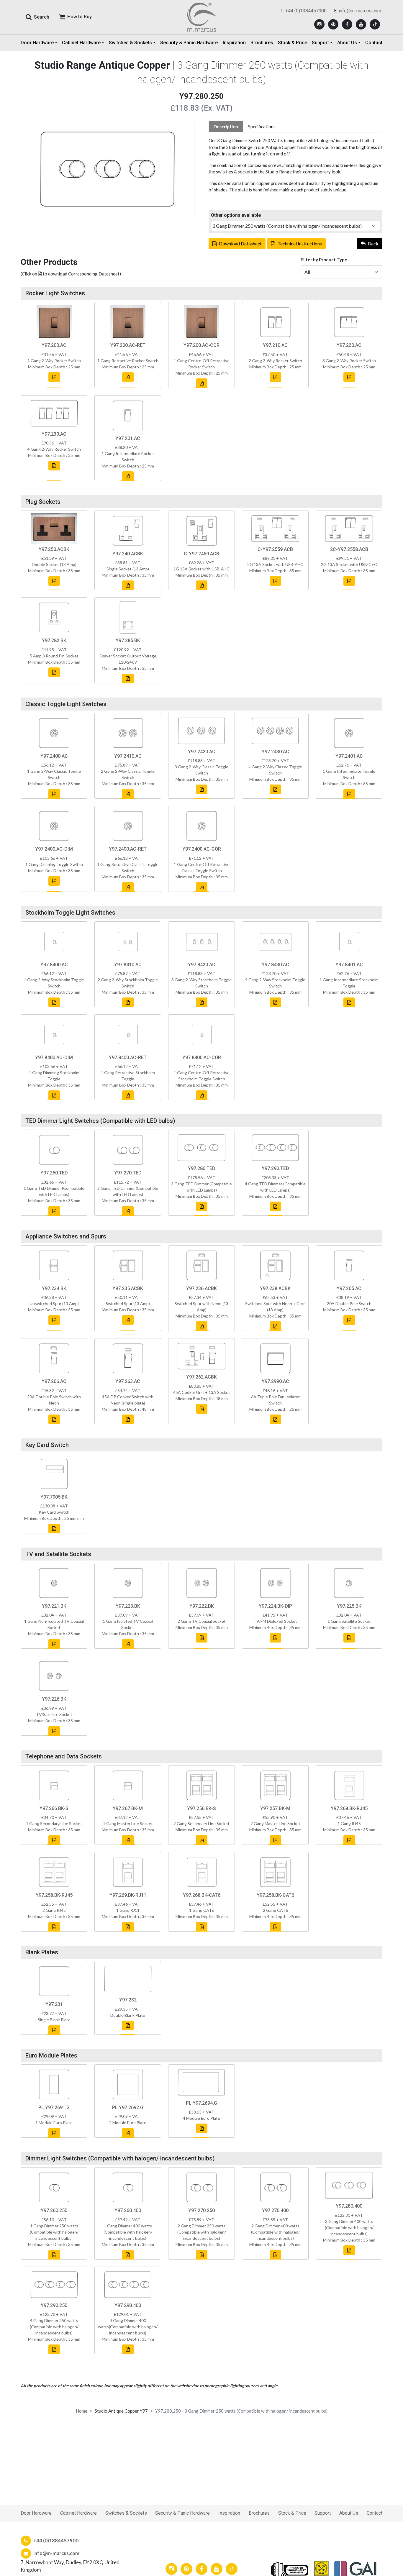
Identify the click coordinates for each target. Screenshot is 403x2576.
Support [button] (320, 43)
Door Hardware (36, 2513)
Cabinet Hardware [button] (81, 43)
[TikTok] (375, 24)
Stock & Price (293, 43)
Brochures (262, 43)
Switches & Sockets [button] (130, 43)
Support (323, 2513)
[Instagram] (319, 24)
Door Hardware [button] (37, 43)
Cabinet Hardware (78, 2513)
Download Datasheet (240, 243)
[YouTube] (361, 24)
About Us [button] (347, 43)
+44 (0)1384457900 (306, 11)
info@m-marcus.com (360, 11)
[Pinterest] (333, 24)
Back (373, 243)
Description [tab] (226, 127)
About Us (349, 2513)
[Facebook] (347, 24)
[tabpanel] (295, 165)
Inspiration (234, 43)
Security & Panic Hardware (189, 43)
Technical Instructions (300, 243)
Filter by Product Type (324, 260)
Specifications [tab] (262, 127)
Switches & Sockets (126, 2513)
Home (82, 2411)
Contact (374, 43)
